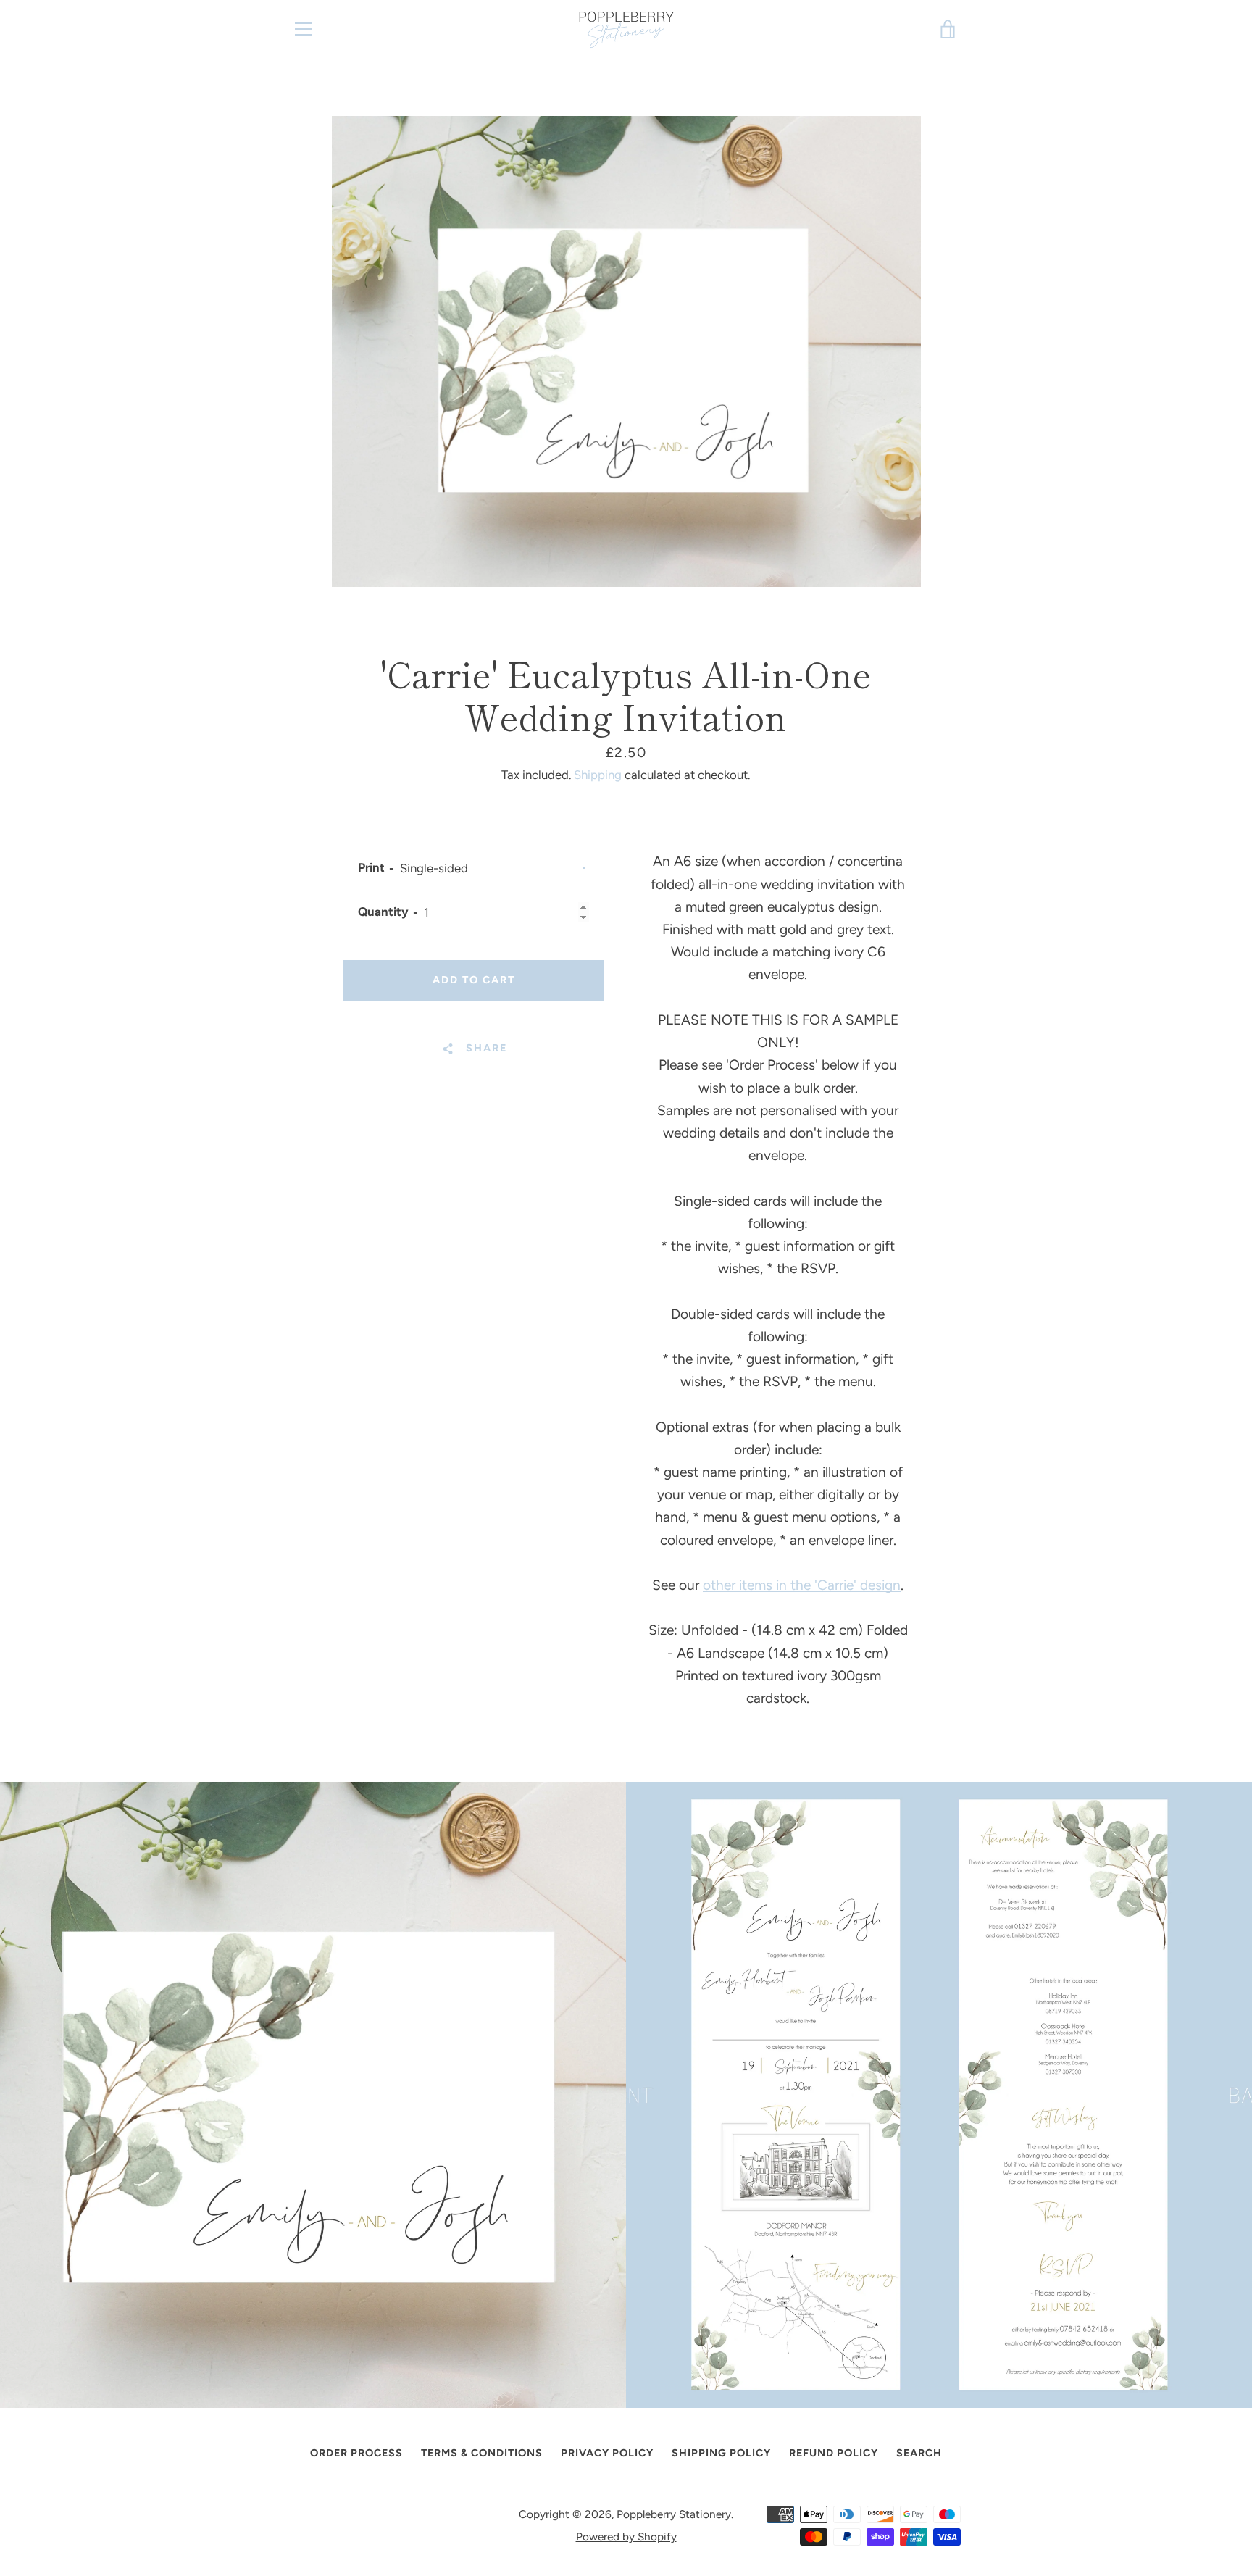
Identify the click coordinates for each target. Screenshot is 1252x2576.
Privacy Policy (607, 2453)
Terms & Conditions (482, 2453)
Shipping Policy (721, 2453)
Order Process (356, 2453)
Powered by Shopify (626, 2537)
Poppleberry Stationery (674, 2514)
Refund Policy (834, 2453)
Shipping (598, 775)
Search (919, 2453)
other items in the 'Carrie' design (802, 1585)
